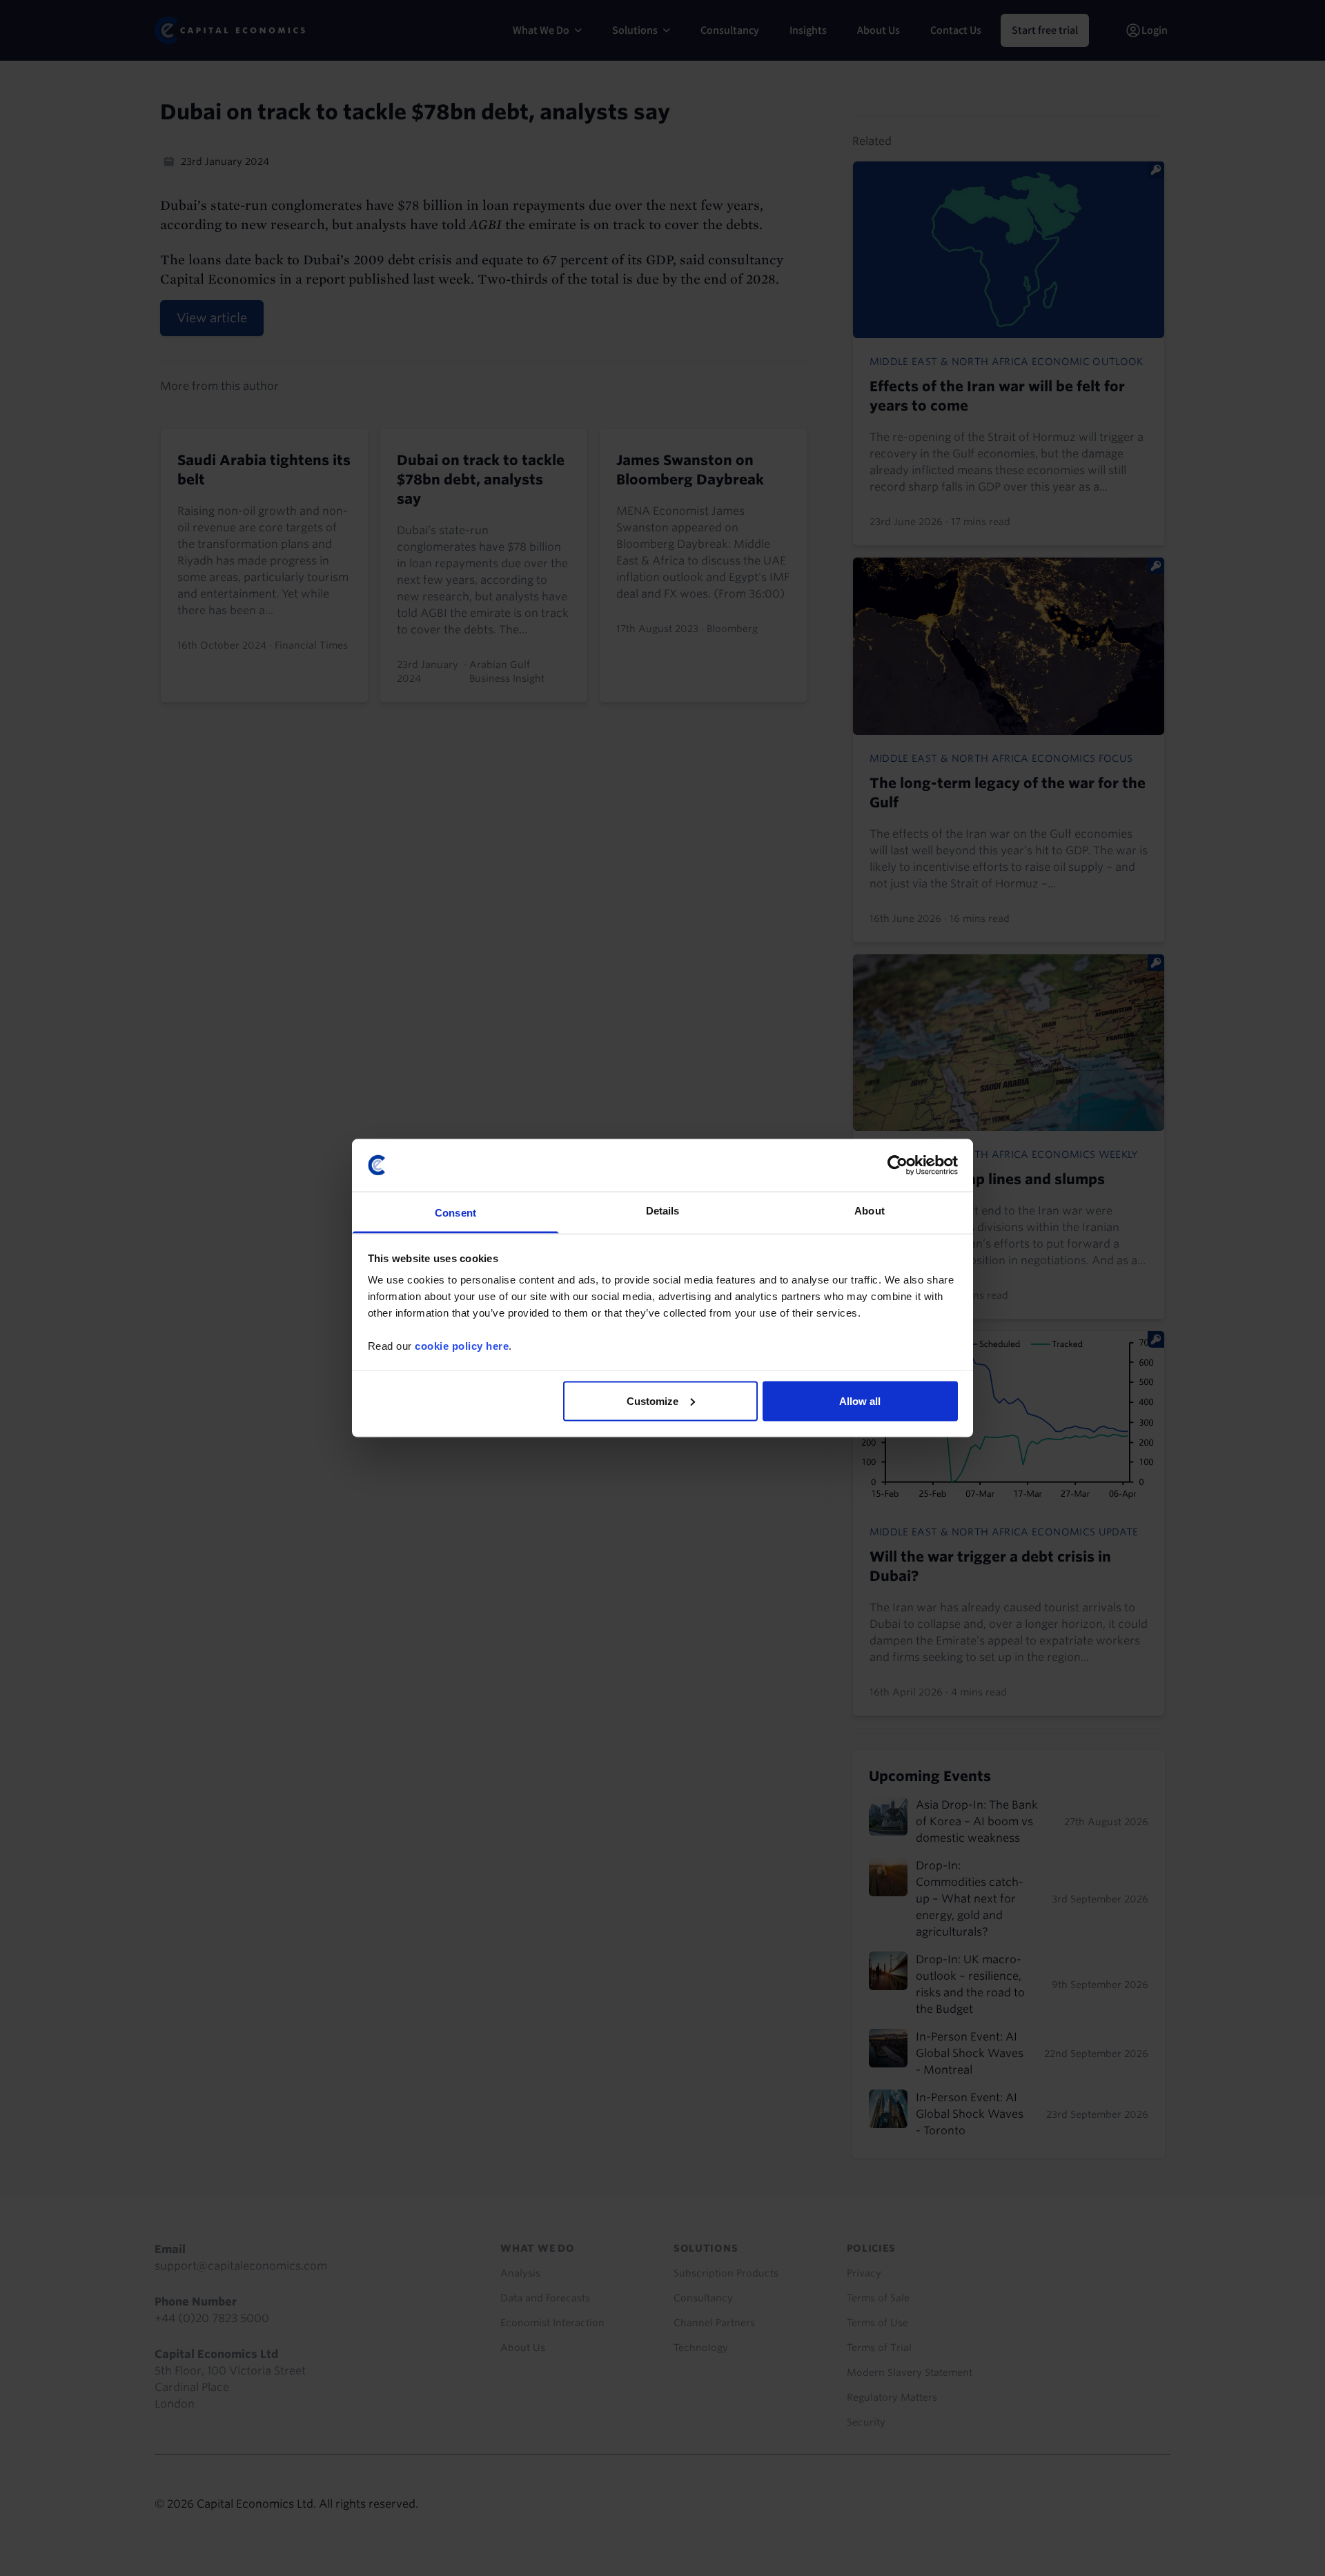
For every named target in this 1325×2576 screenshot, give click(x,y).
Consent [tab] (455, 1213)
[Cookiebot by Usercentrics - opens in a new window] (897, 1165)
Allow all (860, 1400)
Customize (652, 1400)
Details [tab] (663, 1211)
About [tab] (870, 1211)
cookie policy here (462, 1346)
